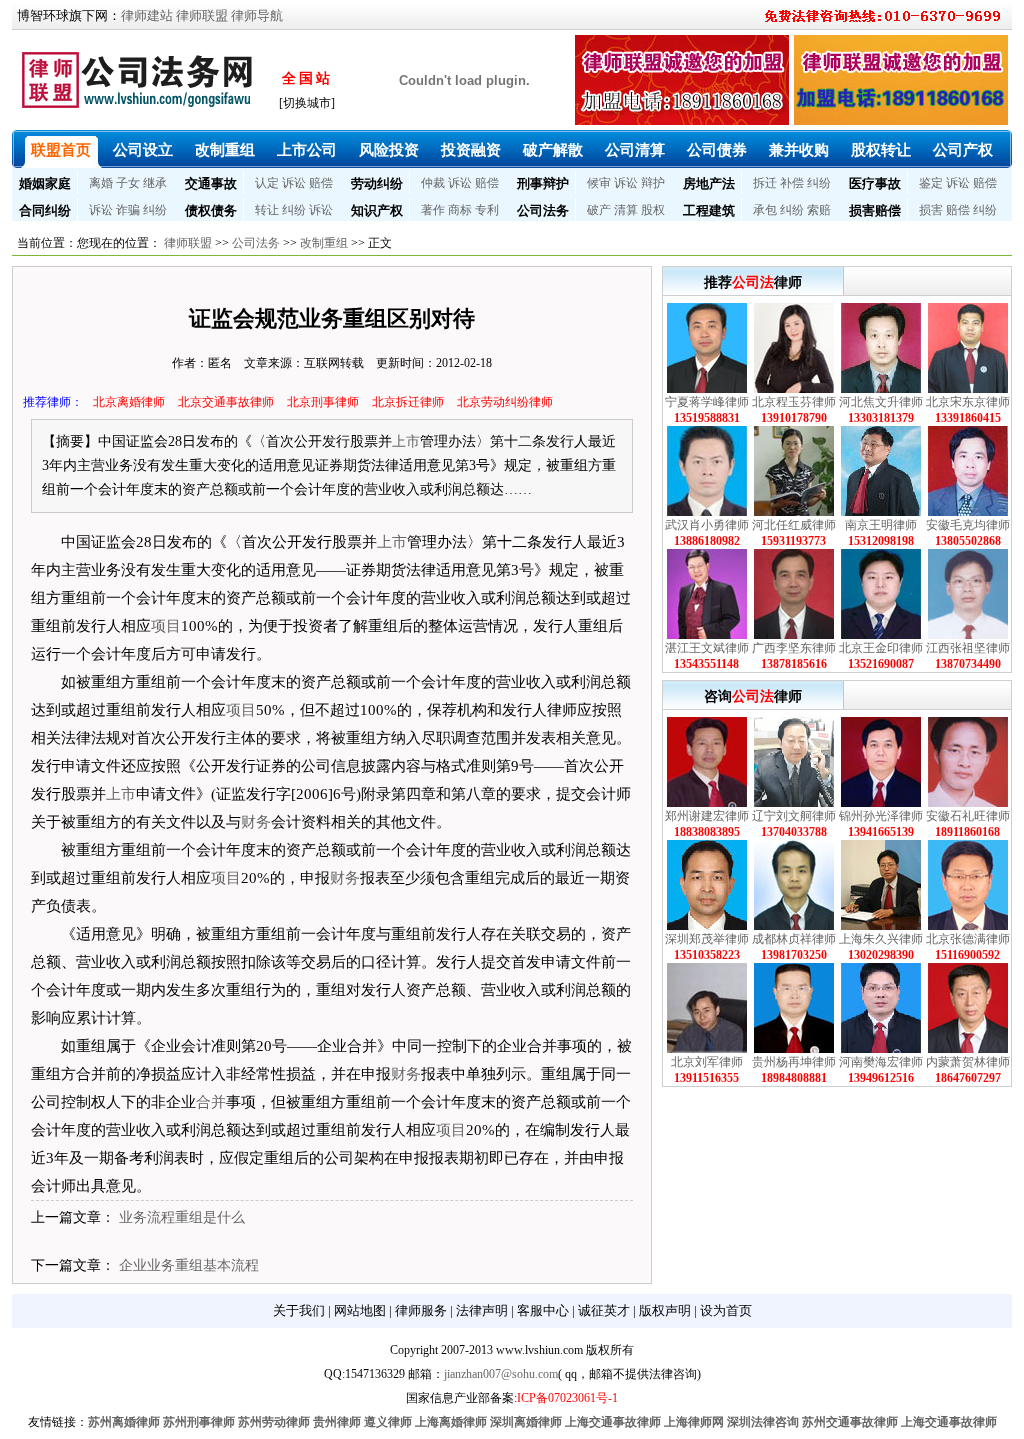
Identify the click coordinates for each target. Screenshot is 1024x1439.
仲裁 (433, 183)
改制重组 (225, 150)
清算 (626, 210)
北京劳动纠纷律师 (505, 402)
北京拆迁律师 (408, 402)
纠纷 (819, 183)
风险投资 (389, 150)
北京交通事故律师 (226, 402)
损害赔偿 (875, 210)
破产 (599, 210)
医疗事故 (875, 183)
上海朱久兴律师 (881, 939)
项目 (166, 626)
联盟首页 (61, 150)
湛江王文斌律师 (707, 648)
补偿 (792, 183)
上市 (406, 441)
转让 (267, 210)
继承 (155, 183)
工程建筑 (709, 210)
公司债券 (717, 150)
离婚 (101, 183)
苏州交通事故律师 (850, 1422)
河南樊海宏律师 (881, 1062)
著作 (433, 210)
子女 (128, 183)
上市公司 (307, 150)
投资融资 (471, 150)
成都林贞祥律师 (794, 939)
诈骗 (128, 210)
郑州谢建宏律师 (707, 816)
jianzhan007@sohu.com (501, 1374)
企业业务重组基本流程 (189, 1265)
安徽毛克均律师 (968, 525)
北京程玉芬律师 (794, 402)
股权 (653, 210)
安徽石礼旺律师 (968, 816)
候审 (599, 183)
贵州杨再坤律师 (794, 1062)
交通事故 (211, 183)
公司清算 (635, 150)
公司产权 (963, 150)
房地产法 (709, 183)
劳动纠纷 (377, 183)
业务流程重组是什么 (182, 1217)
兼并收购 (799, 150)
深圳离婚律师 (526, 1422)
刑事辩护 (543, 183)
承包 (765, 210)
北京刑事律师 (323, 402)
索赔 (819, 210)
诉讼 (294, 183)
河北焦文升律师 (881, 402)
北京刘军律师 (707, 1062)
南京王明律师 (881, 525)
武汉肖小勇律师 (707, 525)
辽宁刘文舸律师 (794, 816)
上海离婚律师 (451, 1422)
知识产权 (377, 210)
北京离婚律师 (129, 402)
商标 (460, 210)
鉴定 (931, 183)
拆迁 (765, 183)
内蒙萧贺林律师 (968, 1062)
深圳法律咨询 (763, 1422)
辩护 (653, 183)
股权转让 (881, 150)
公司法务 (543, 210)
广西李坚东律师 (794, 648)
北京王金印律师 (881, 648)
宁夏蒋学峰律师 (707, 402)
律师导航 (257, 15)
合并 (211, 1102)
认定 (267, 183)
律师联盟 (202, 15)
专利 (487, 210)
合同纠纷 (45, 210)
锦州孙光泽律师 (881, 816)
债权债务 (211, 210)
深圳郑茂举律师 (707, 939)
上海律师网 (694, 1422)
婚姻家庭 (45, 183)
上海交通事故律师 (613, 1422)
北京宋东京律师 (968, 402)
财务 (256, 822)
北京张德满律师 (968, 939)
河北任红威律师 (794, 525)
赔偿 (321, 183)
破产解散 (553, 150)
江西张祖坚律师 (968, 648)
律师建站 (147, 15)
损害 (931, 210)
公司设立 (143, 150)
